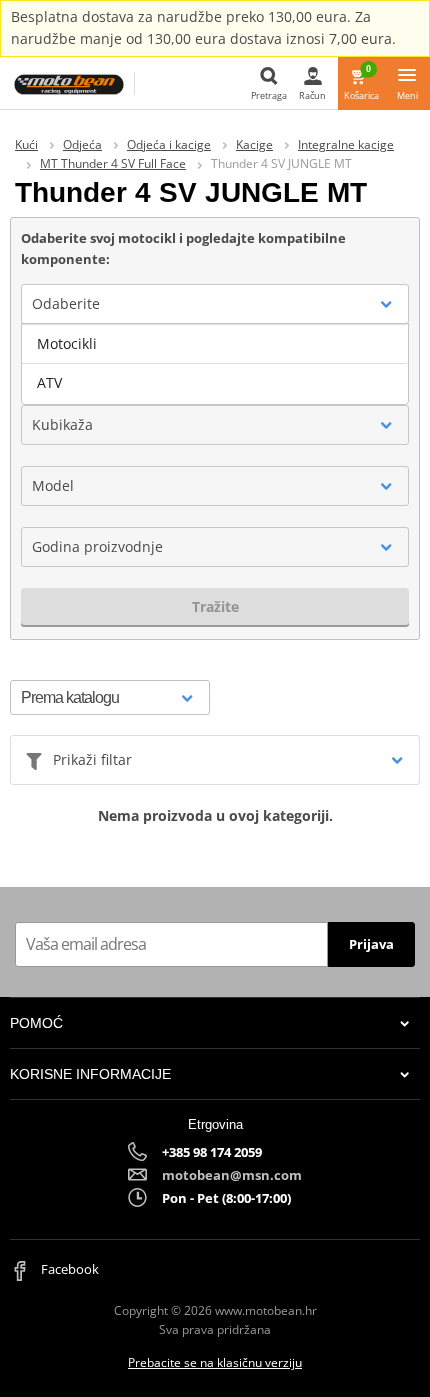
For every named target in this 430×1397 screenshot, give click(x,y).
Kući (26, 144)
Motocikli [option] (67, 343)
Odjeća (82, 144)
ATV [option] (49, 382)
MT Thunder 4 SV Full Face (113, 163)
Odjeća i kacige (169, 144)
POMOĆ (36, 1023)
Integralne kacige (346, 144)
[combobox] (215, 304)
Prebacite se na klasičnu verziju (215, 1362)
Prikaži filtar (92, 759)
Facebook (68, 1269)
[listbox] (215, 364)
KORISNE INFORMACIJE (90, 1074)
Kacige (254, 144)
